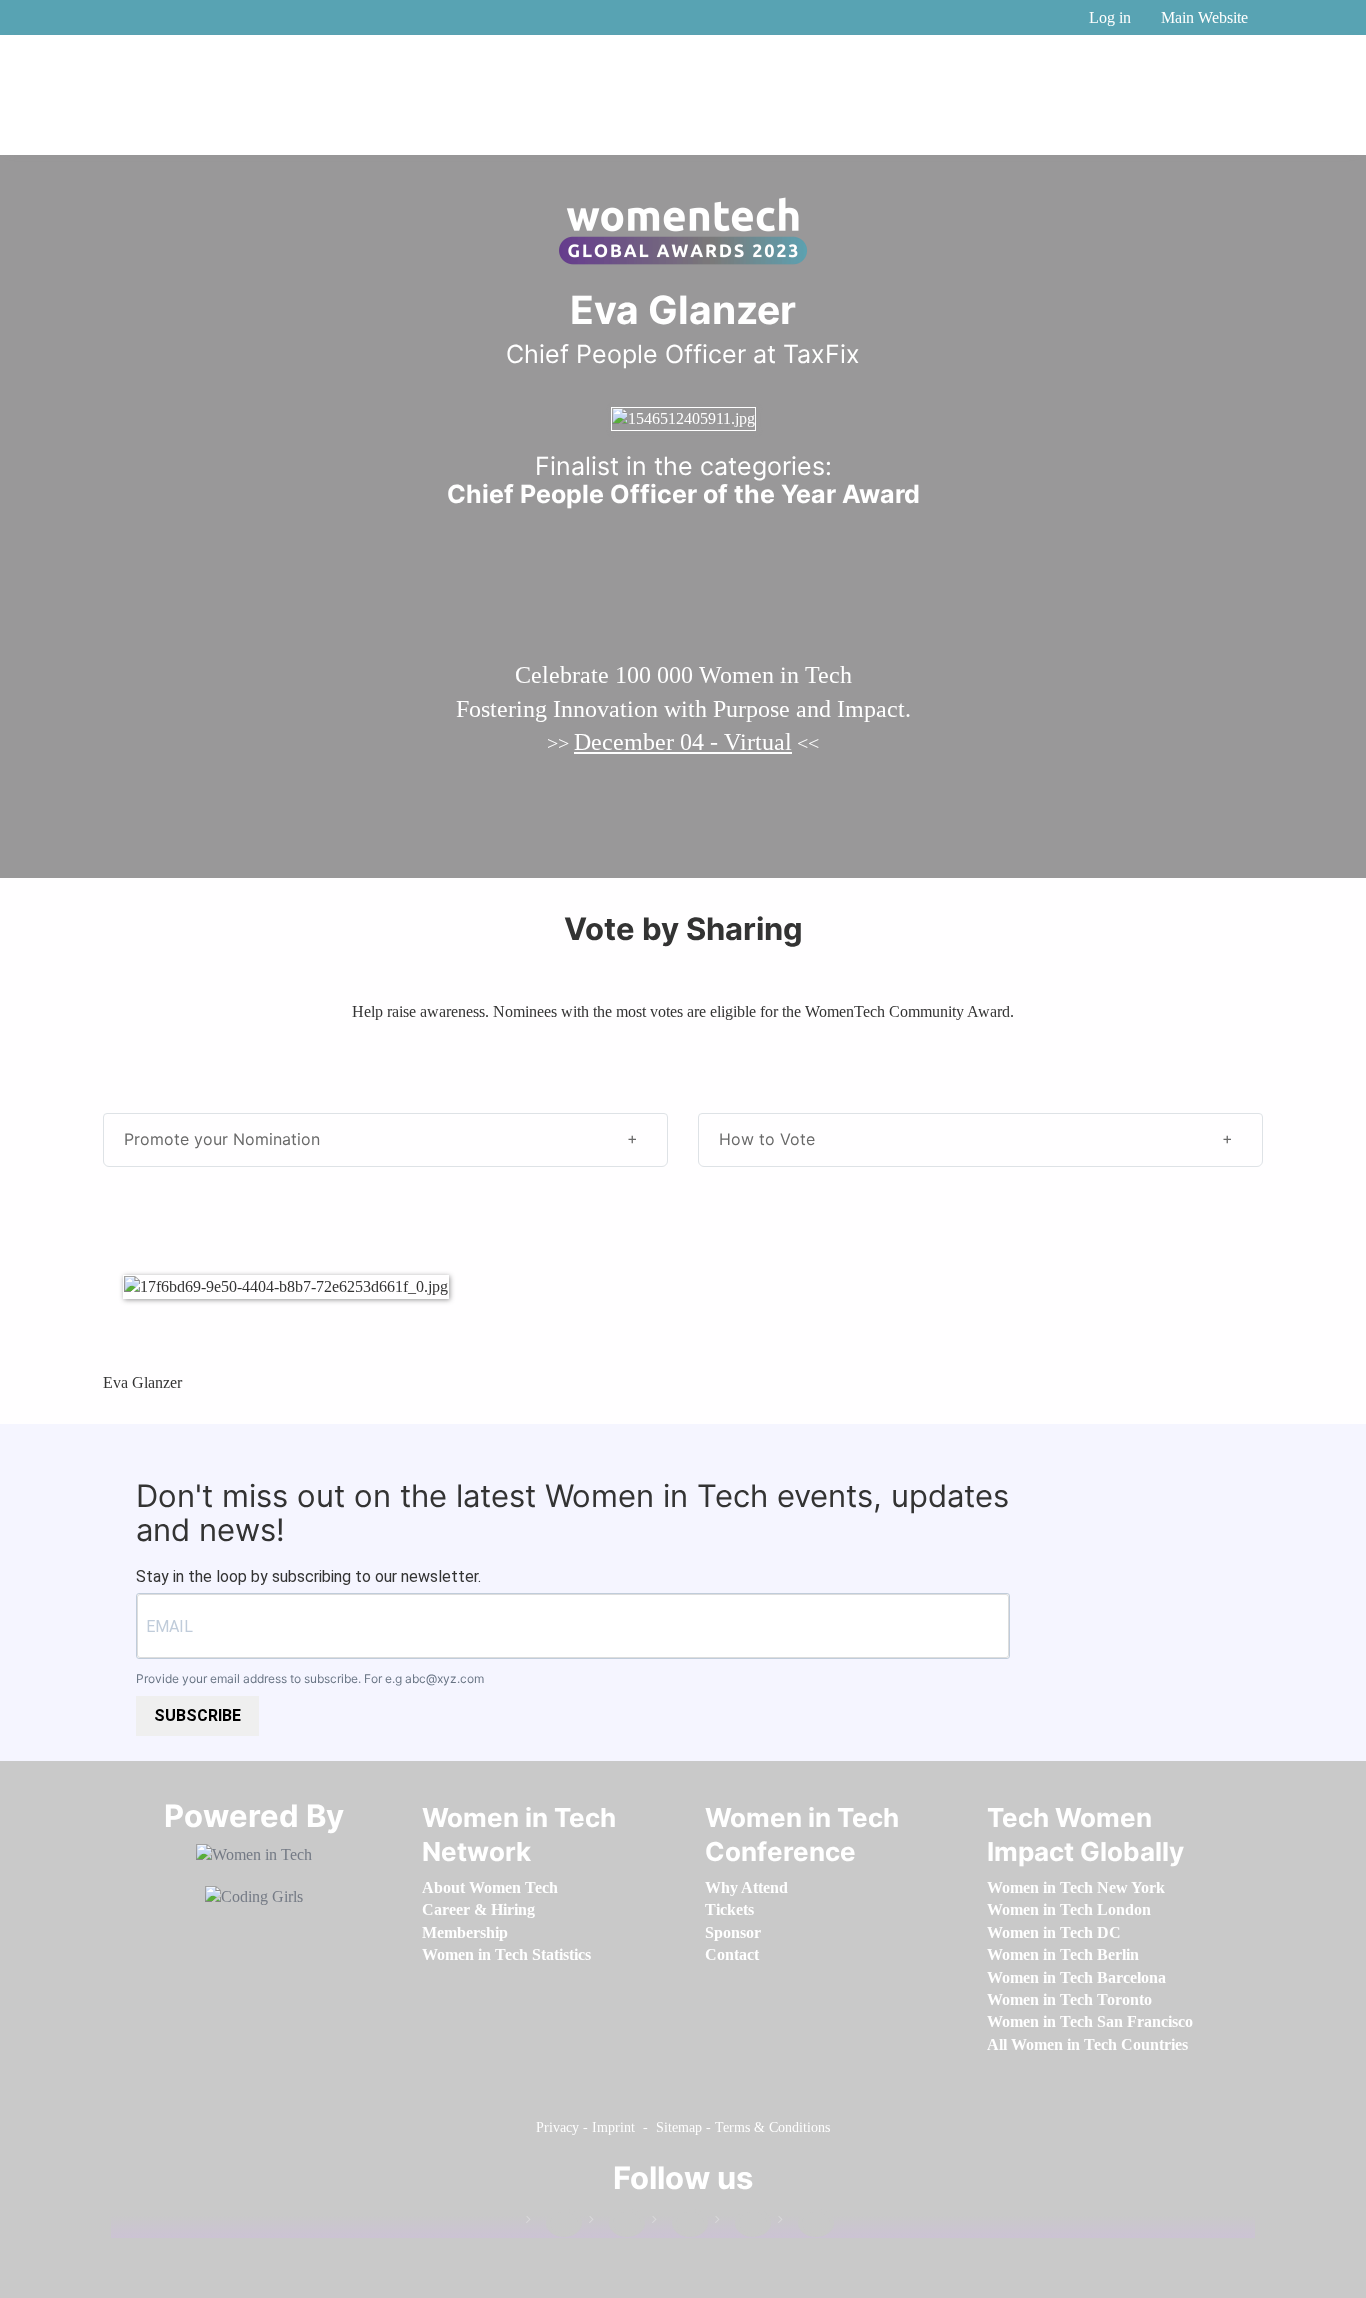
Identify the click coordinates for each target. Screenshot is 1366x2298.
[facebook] (554, 2223)
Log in (1110, 17)
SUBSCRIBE (197, 1715)
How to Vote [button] (767, 1139)
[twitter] (743, 2223)
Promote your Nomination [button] (222, 1139)
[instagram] (680, 2223)
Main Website (1204, 17)
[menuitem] (490, 1887)
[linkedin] (617, 2223)
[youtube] (806, 2223)
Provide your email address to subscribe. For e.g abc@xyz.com (310, 1678)
